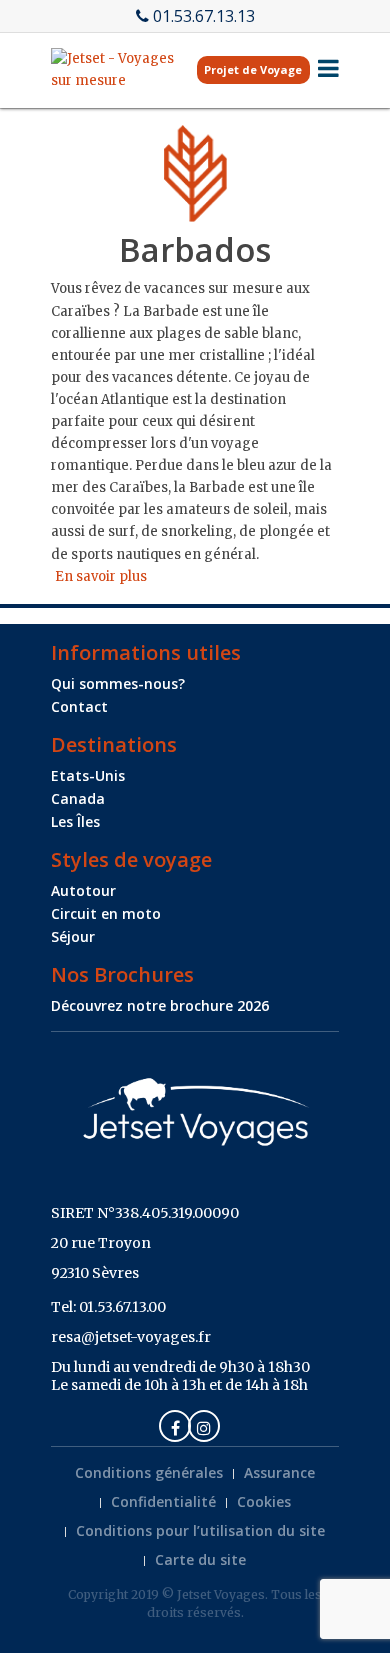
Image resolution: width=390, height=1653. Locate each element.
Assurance (279, 1472)
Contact (79, 706)
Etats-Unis (88, 775)
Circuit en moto (106, 913)
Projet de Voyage (253, 69)
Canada (78, 798)
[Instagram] (204, 1426)
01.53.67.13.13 (204, 16)
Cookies (264, 1501)
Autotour (83, 890)
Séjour (73, 936)
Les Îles (75, 821)
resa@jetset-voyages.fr (131, 1337)
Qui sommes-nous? (118, 683)
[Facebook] (175, 1426)
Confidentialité (163, 1501)
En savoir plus (101, 576)
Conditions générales (149, 1472)
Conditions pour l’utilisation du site (200, 1530)
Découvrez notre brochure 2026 (160, 1005)
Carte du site (200, 1559)
